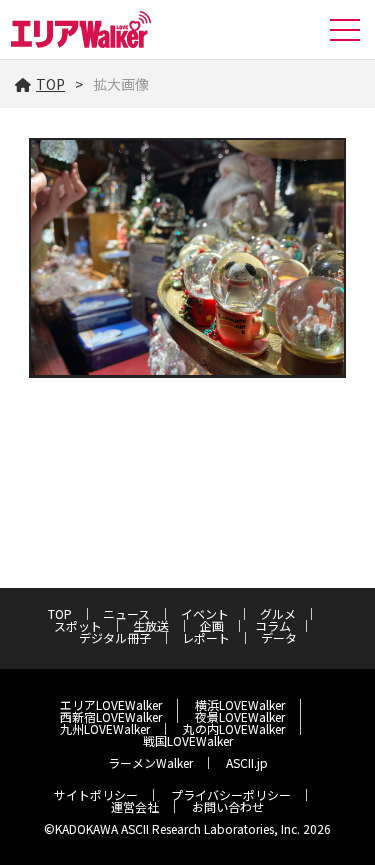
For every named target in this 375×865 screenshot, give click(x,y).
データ (279, 637)
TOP (50, 84)
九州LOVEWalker (105, 728)
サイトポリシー (96, 794)
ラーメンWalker (150, 762)
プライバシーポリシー (231, 794)
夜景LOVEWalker (240, 716)
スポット (78, 625)
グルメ (278, 613)
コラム (273, 625)
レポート (206, 637)
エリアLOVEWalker (111, 704)
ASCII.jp (247, 762)
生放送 (151, 625)
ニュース (126, 613)
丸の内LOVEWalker (234, 728)
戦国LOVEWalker (188, 740)
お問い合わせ (228, 806)
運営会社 (135, 806)
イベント (205, 613)
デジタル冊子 (115, 637)
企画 (212, 625)
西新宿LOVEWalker (111, 716)
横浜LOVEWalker (240, 704)
